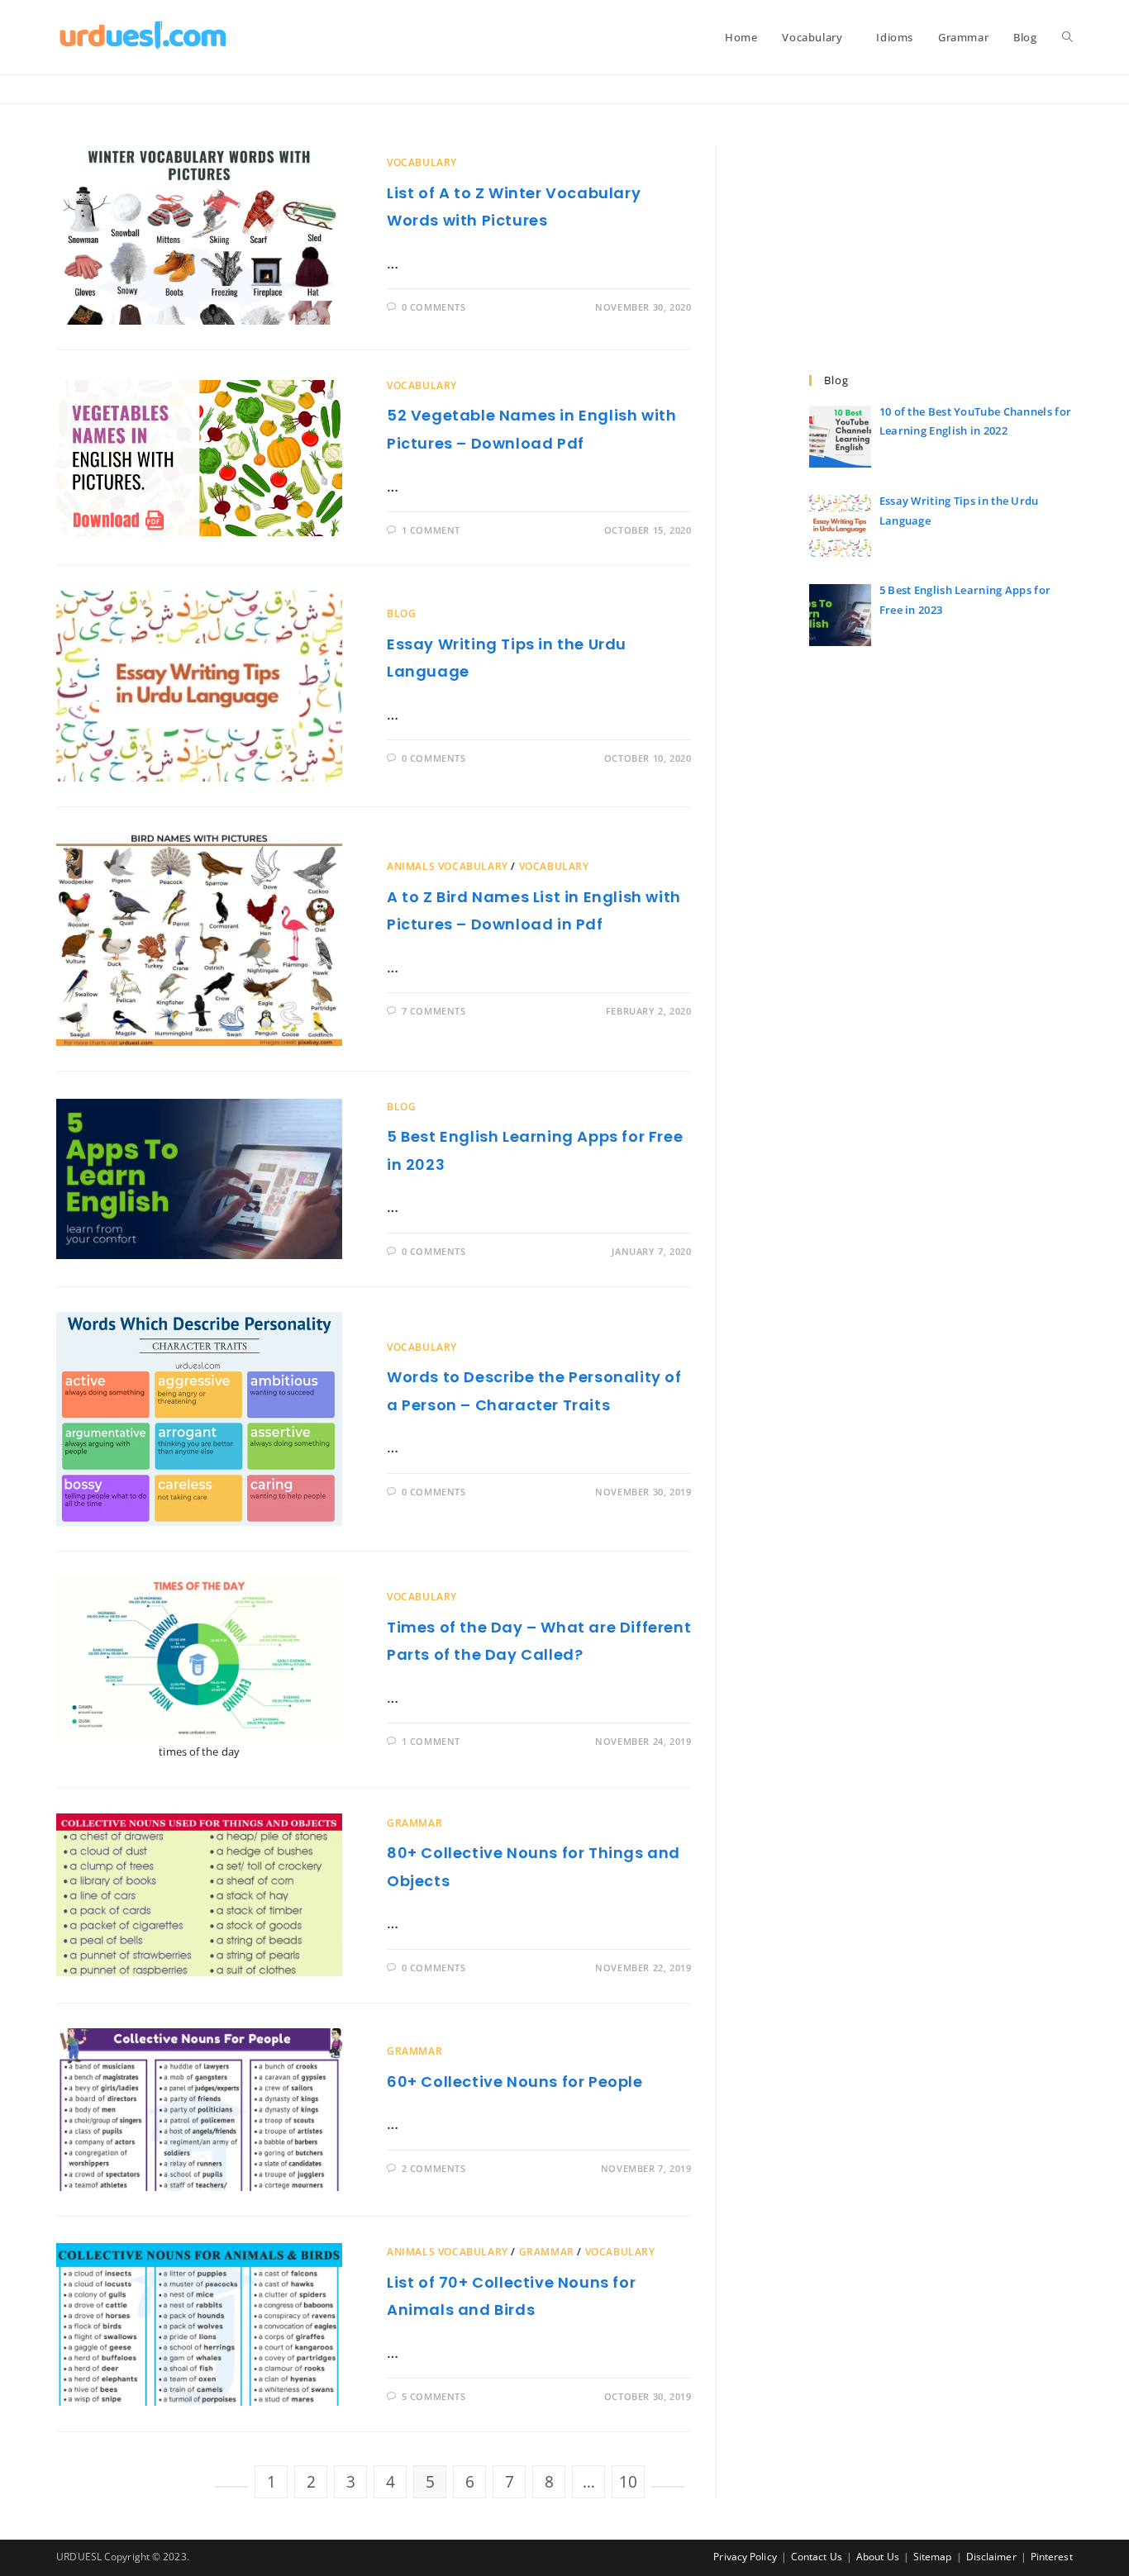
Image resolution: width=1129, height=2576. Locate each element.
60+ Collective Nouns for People (515, 2082)
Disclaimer (991, 2557)
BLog (401, 613)
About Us (878, 2557)
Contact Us (817, 2557)
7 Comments (434, 1011)
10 (628, 2482)
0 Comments (434, 307)
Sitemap (933, 2557)
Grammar (414, 1823)
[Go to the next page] (668, 2487)
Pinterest (1052, 2557)
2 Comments (434, 2168)
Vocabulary (422, 162)
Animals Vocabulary (448, 866)
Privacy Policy (745, 2557)
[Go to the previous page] (231, 2487)
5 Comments (434, 2396)
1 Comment (431, 530)
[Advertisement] (941, 260)
